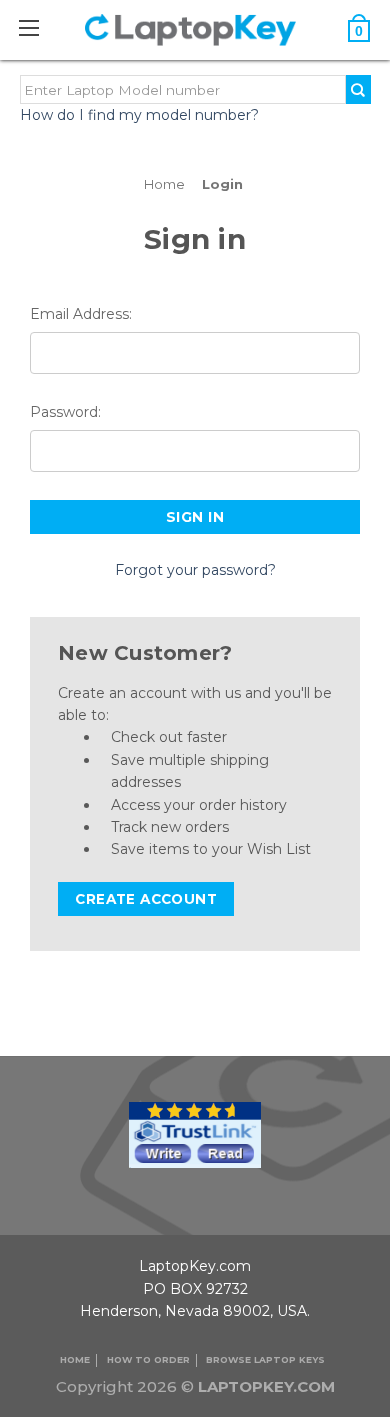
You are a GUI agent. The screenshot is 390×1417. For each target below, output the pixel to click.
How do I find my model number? (139, 115)
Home (75, 1359)
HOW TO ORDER (148, 1359)
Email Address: (81, 314)
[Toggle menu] (39, 27)
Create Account (146, 899)
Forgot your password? (195, 570)
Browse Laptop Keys (265, 1359)
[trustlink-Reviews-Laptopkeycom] (195, 1134)
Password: (65, 412)
